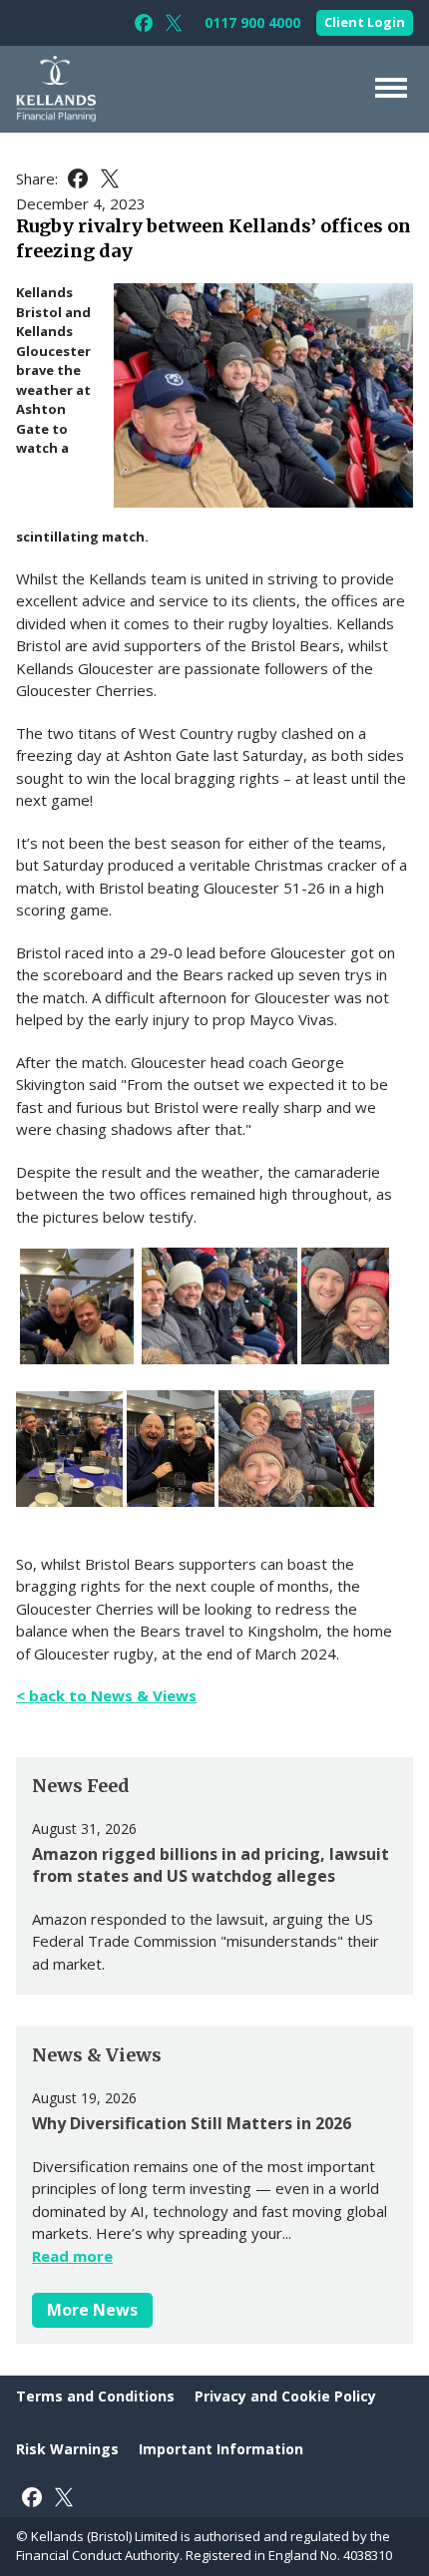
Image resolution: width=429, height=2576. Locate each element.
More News (92, 2310)
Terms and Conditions (95, 2396)
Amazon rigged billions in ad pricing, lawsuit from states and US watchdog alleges (211, 1865)
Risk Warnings (67, 2449)
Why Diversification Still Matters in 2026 (192, 2123)
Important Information (221, 2449)
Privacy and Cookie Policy (285, 2396)
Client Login (365, 22)
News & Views (97, 2055)
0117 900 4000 (252, 23)
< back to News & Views (106, 1695)
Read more (72, 2256)
